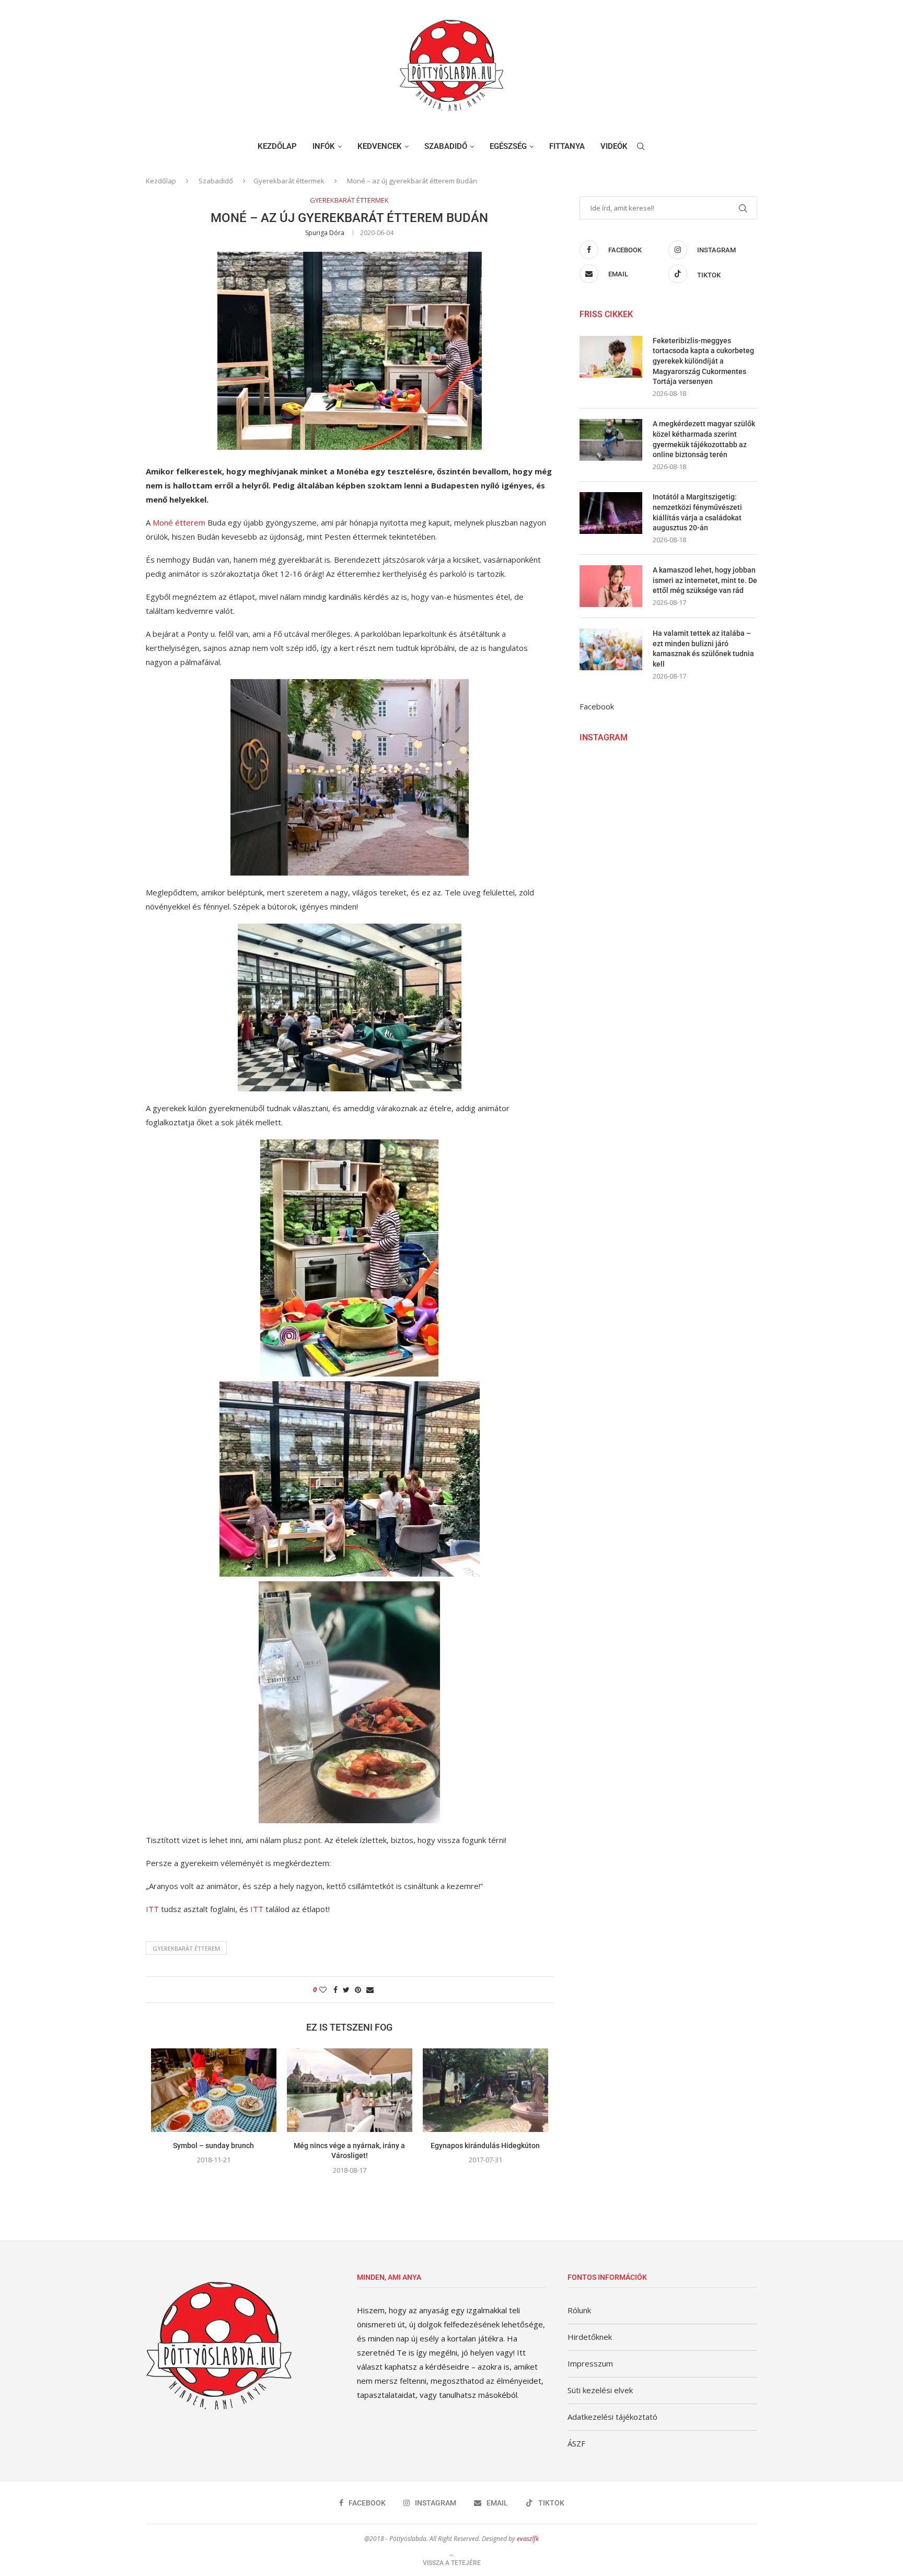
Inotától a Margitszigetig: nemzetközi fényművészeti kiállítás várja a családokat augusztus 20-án (697, 512)
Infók (324, 146)
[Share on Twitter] (346, 1990)
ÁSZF (576, 2443)
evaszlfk (528, 2539)
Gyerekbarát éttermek (289, 181)
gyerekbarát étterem (186, 1948)
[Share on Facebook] (335, 1990)
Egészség (508, 146)
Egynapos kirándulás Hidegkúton (485, 2146)
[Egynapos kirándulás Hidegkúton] (485, 2090)
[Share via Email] (370, 1990)
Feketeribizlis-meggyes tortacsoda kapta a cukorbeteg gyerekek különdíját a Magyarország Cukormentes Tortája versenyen (703, 361)
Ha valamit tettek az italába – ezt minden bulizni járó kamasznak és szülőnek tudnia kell (703, 649)
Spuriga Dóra (325, 233)
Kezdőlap (277, 146)
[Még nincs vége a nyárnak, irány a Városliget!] (350, 2090)
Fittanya (567, 146)
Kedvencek (380, 146)
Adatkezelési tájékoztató (612, 2417)
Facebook (597, 706)
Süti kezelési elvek (600, 2390)
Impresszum (590, 2363)
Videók (614, 146)
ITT (152, 1909)
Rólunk (579, 2310)
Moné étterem (179, 522)
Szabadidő (446, 146)
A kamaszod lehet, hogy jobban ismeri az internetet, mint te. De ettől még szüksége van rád (705, 580)
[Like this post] (323, 1990)
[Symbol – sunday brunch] (214, 2090)
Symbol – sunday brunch (213, 2146)
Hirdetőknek (590, 2337)
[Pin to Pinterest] (358, 1990)
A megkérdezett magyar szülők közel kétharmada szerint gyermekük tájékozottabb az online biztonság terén (704, 439)
